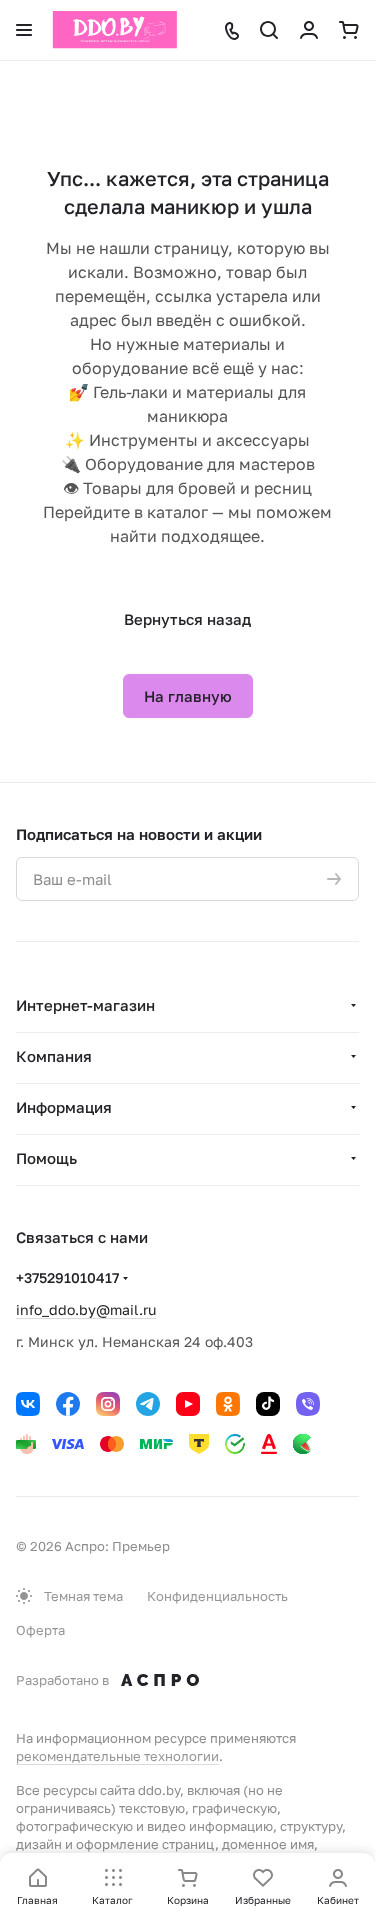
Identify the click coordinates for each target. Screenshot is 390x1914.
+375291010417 (67, 1277)
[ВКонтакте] (28, 1404)
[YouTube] (188, 1404)
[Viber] (308, 1404)
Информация (64, 1107)
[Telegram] (148, 1404)
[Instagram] (108, 1404)
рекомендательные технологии (117, 1756)
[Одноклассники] (228, 1404)
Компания (54, 1056)
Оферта (40, 1630)
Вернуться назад (187, 619)
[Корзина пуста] (349, 30)
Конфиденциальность (217, 1596)
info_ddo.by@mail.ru (86, 1309)
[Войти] (309, 30)
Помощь (46, 1158)
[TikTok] (268, 1404)
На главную (188, 696)
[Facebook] (68, 1404)
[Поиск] (269, 30)
